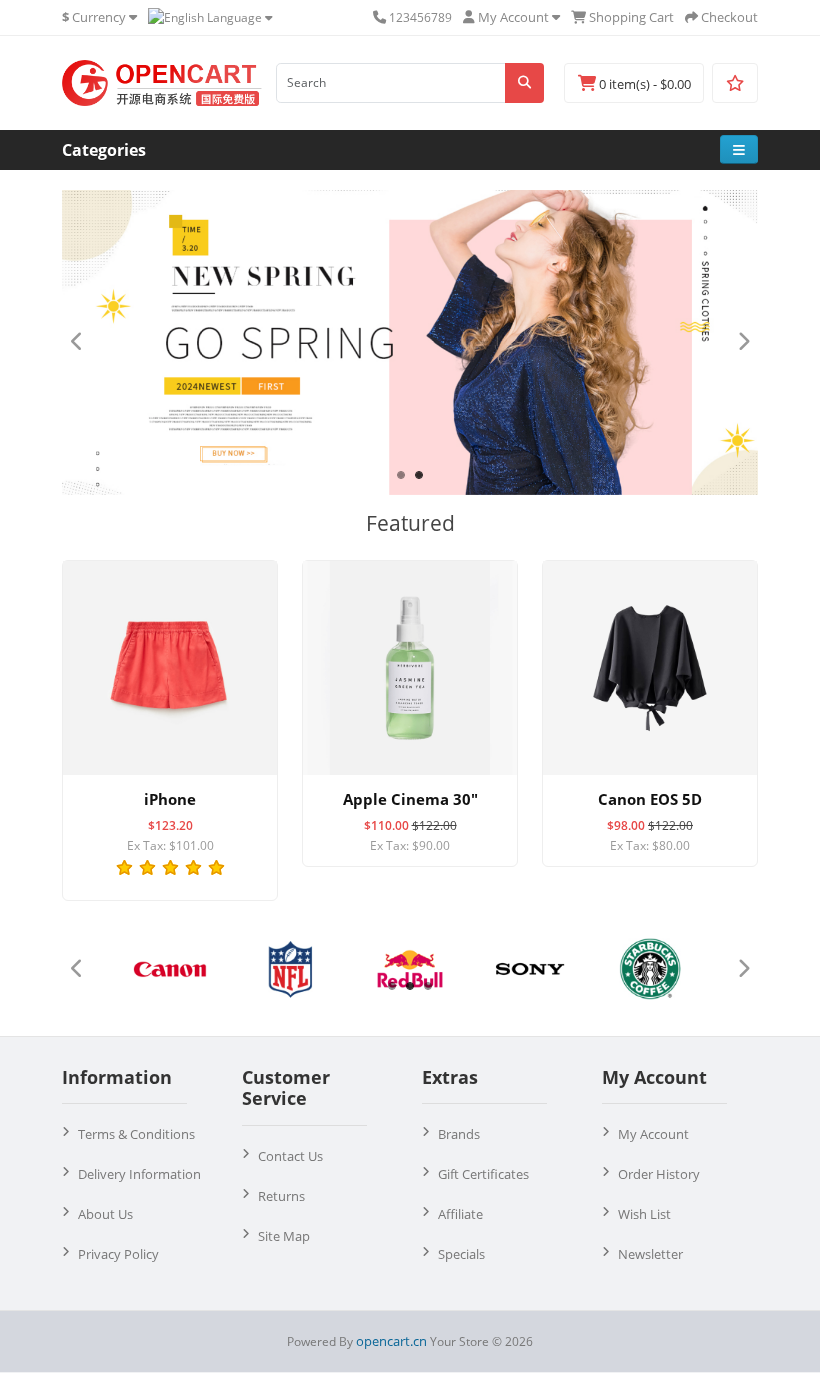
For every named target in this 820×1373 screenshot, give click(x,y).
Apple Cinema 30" (410, 799)
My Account (653, 1134)
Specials (461, 1254)
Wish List (644, 1214)
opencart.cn (391, 1341)
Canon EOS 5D (650, 799)
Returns (281, 1196)
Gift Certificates (483, 1174)
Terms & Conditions (136, 1134)
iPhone (170, 799)
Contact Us (290, 1156)
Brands (459, 1134)
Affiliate (460, 1214)
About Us (105, 1214)
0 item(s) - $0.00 (643, 84)
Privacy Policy (118, 1254)
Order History (659, 1174)
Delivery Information (139, 1174)
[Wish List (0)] (735, 83)
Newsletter (650, 1254)
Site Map (284, 1236)
